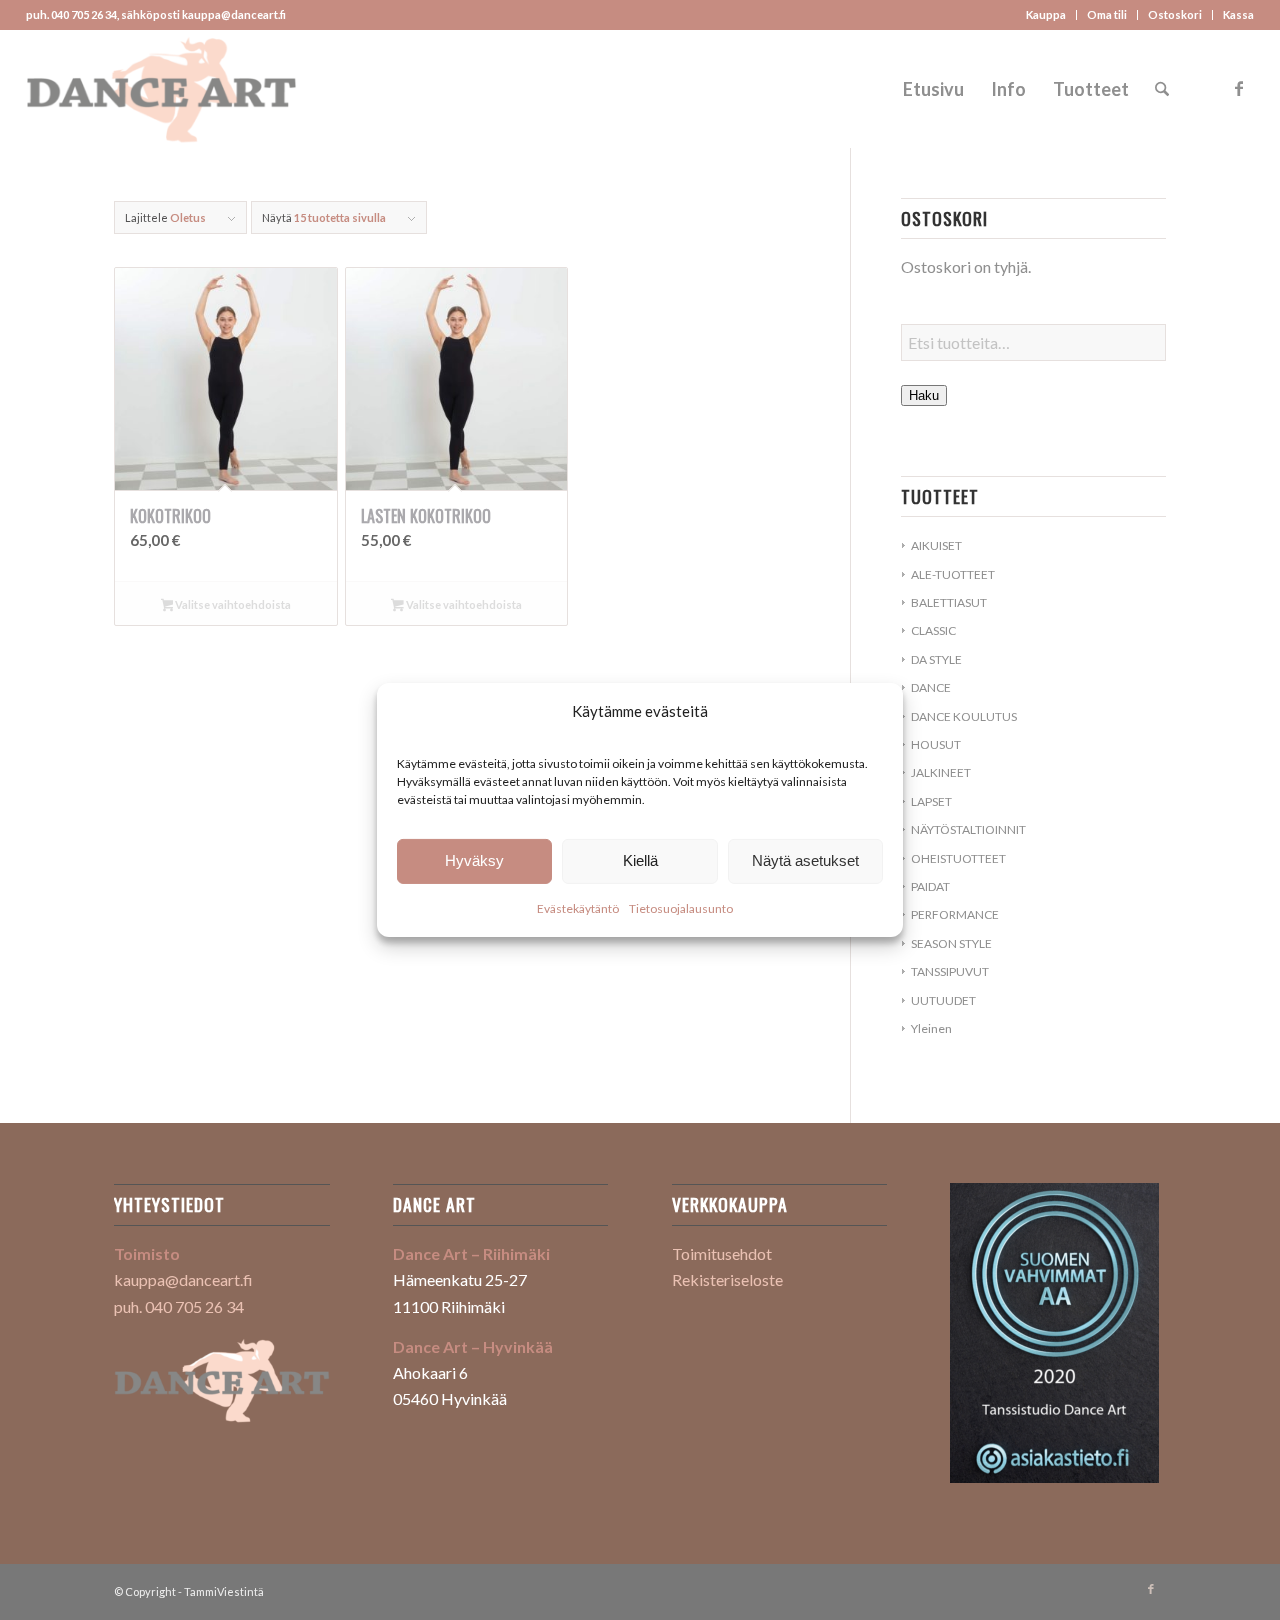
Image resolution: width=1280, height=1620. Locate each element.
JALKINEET (941, 772)
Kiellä (640, 860)
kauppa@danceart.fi (183, 1279)
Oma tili (1107, 14)
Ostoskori (1175, 14)
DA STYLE (936, 659)
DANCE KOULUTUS (964, 716)
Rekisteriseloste (727, 1279)
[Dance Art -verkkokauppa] (162, 89)
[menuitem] (1046, 15)
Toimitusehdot (722, 1253)
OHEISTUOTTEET (958, 858)
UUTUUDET (943, 1000)
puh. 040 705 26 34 (179, 1306)
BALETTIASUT (949, 602)
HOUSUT (936, 744)
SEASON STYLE (951, 943)
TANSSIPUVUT (950, 971)
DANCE (931, 687)
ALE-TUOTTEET (953, 574)
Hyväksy (474, 860)
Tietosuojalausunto (681, 908)
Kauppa (1046, 14)
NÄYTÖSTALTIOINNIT (968, 829)
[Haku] (1162, 89)
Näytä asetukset (805, 860)
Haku (924, 395)
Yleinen (931, 1028)
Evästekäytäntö (578, 908)
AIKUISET (936, 545)
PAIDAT (930, 886)
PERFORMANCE (955, 914)
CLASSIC (933, 630)
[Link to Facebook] (1239, 88)
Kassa (1238, 14)
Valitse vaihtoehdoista (232, 604)
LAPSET (931, 801)
